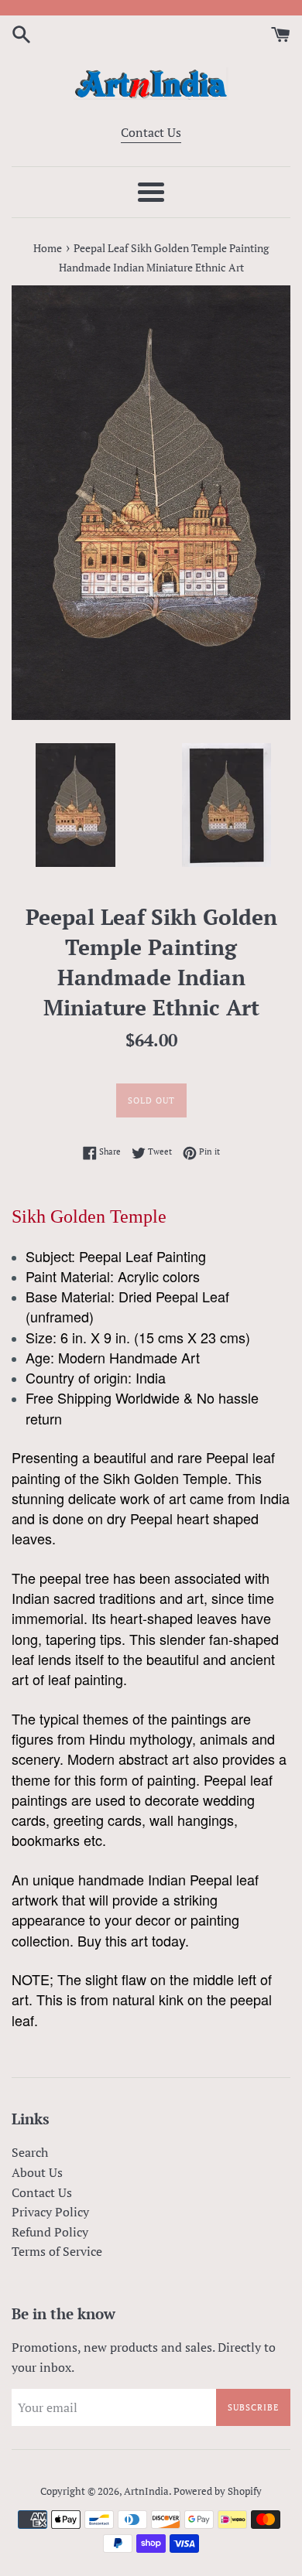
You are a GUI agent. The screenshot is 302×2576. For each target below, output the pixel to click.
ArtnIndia (146, 2491)
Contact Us (151, 132)
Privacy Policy (50, 2212)
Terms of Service (57, 2251)
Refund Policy (50, 2232)
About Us (37, 2172)
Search (30, 2152)
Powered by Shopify (218, 2491)
